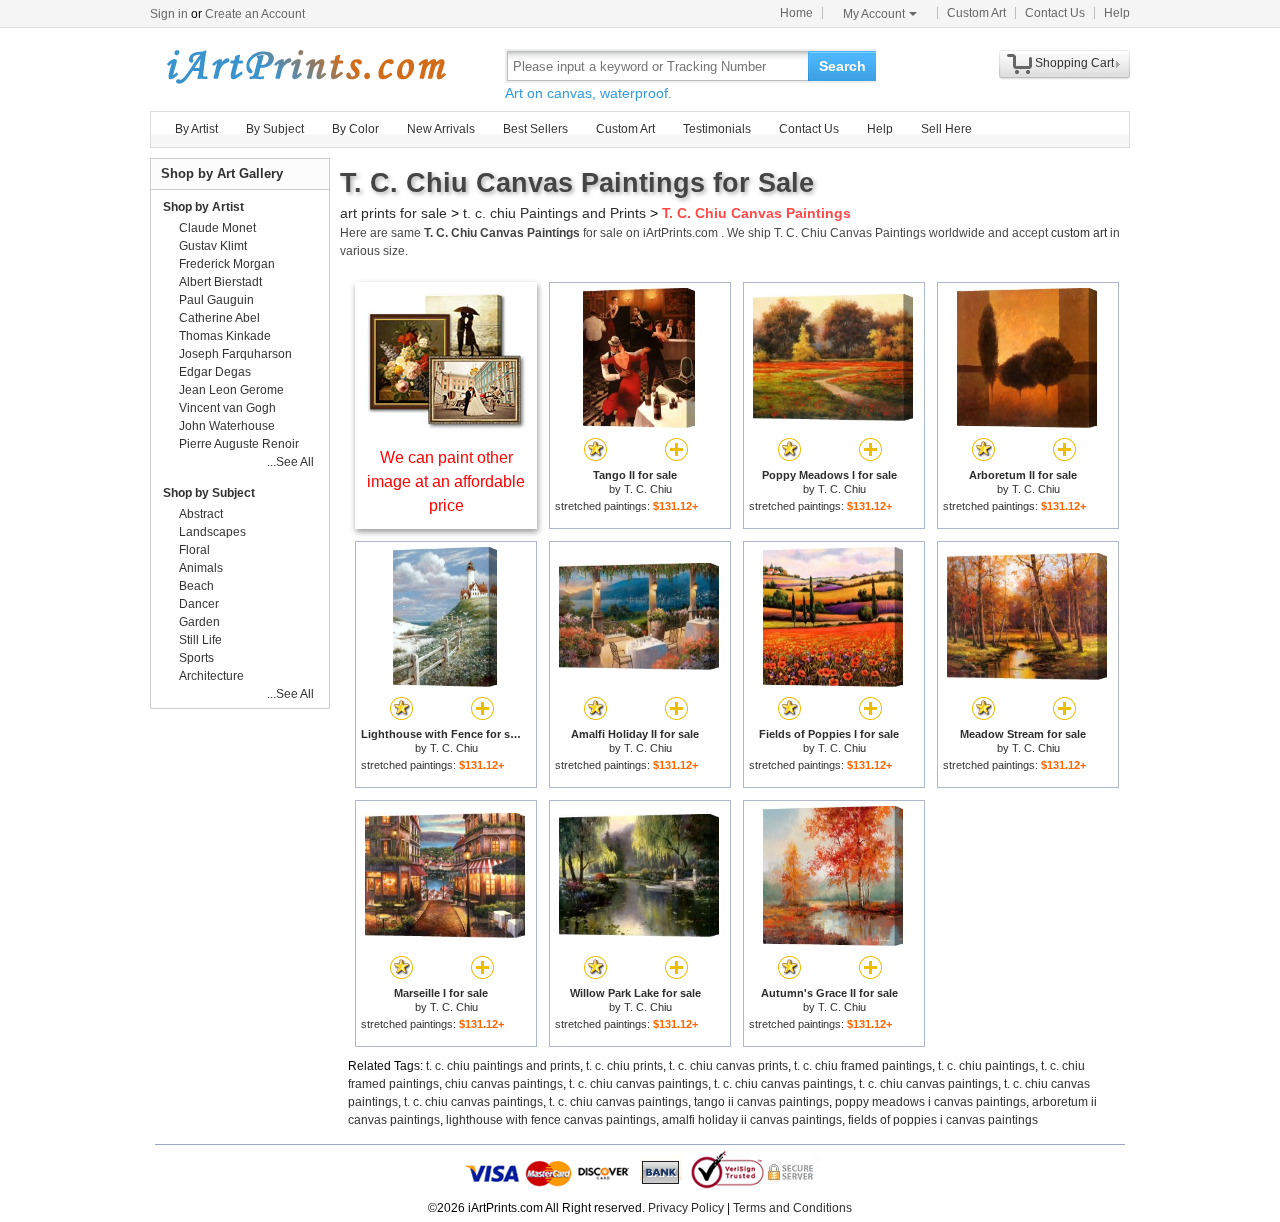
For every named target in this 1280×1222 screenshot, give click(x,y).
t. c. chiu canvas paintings (638, 1084)
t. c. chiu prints (624, 1066)
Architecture (211, 676)
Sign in (169, 14)
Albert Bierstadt (220, 282)
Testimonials (717, 129)
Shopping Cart (1074, 63)
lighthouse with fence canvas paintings (551, 1120)
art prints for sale (393, 213)
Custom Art (976, 13)
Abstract (201, 514)
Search (842, 66)
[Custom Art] (446, 423)
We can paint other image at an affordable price (446, 481)
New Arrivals (441, 129)
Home (796, 13)
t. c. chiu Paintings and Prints (554, 213)
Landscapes (212, 532)
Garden (199, 622)
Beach (196, 586)
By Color (355, 129)
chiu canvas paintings (504, 1084)
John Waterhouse (227, 426)
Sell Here (946, 129)
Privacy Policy (686, 1208)
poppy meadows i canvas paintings (930, 1102)
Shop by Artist (203, 207)
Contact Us (1055, 13)
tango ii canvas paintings (761, 1102)
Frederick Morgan (227, 264)
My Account (874, 14)
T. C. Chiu (648, 489)
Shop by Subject (209, 493)
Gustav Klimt (213, 246)
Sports (196, 658)
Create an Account (255, 14)
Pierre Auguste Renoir (239, 444)
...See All (290, 462)
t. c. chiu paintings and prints (503, 1066)
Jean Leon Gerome (231, 390)
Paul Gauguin (216, 300)
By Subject (275, 129)
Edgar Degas (215, 372)
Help (1117, 13)
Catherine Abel (219, 318)
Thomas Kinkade (225, 336)
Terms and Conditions (792, 1208)
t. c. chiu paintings (986, 1066)
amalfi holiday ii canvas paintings (752, 1120)
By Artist (196, 129)
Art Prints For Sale (305, 65)
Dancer (199, 604)
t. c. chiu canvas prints (728, 1066)
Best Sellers (535, 129)
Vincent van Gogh (227, 408)
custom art (1079, 233)
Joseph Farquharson (235, 354)
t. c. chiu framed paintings (863, 1066)
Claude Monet (217, 228)
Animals (201, 568)
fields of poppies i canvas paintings (943, 1120)
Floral (194, 550)
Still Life (200, 640)
